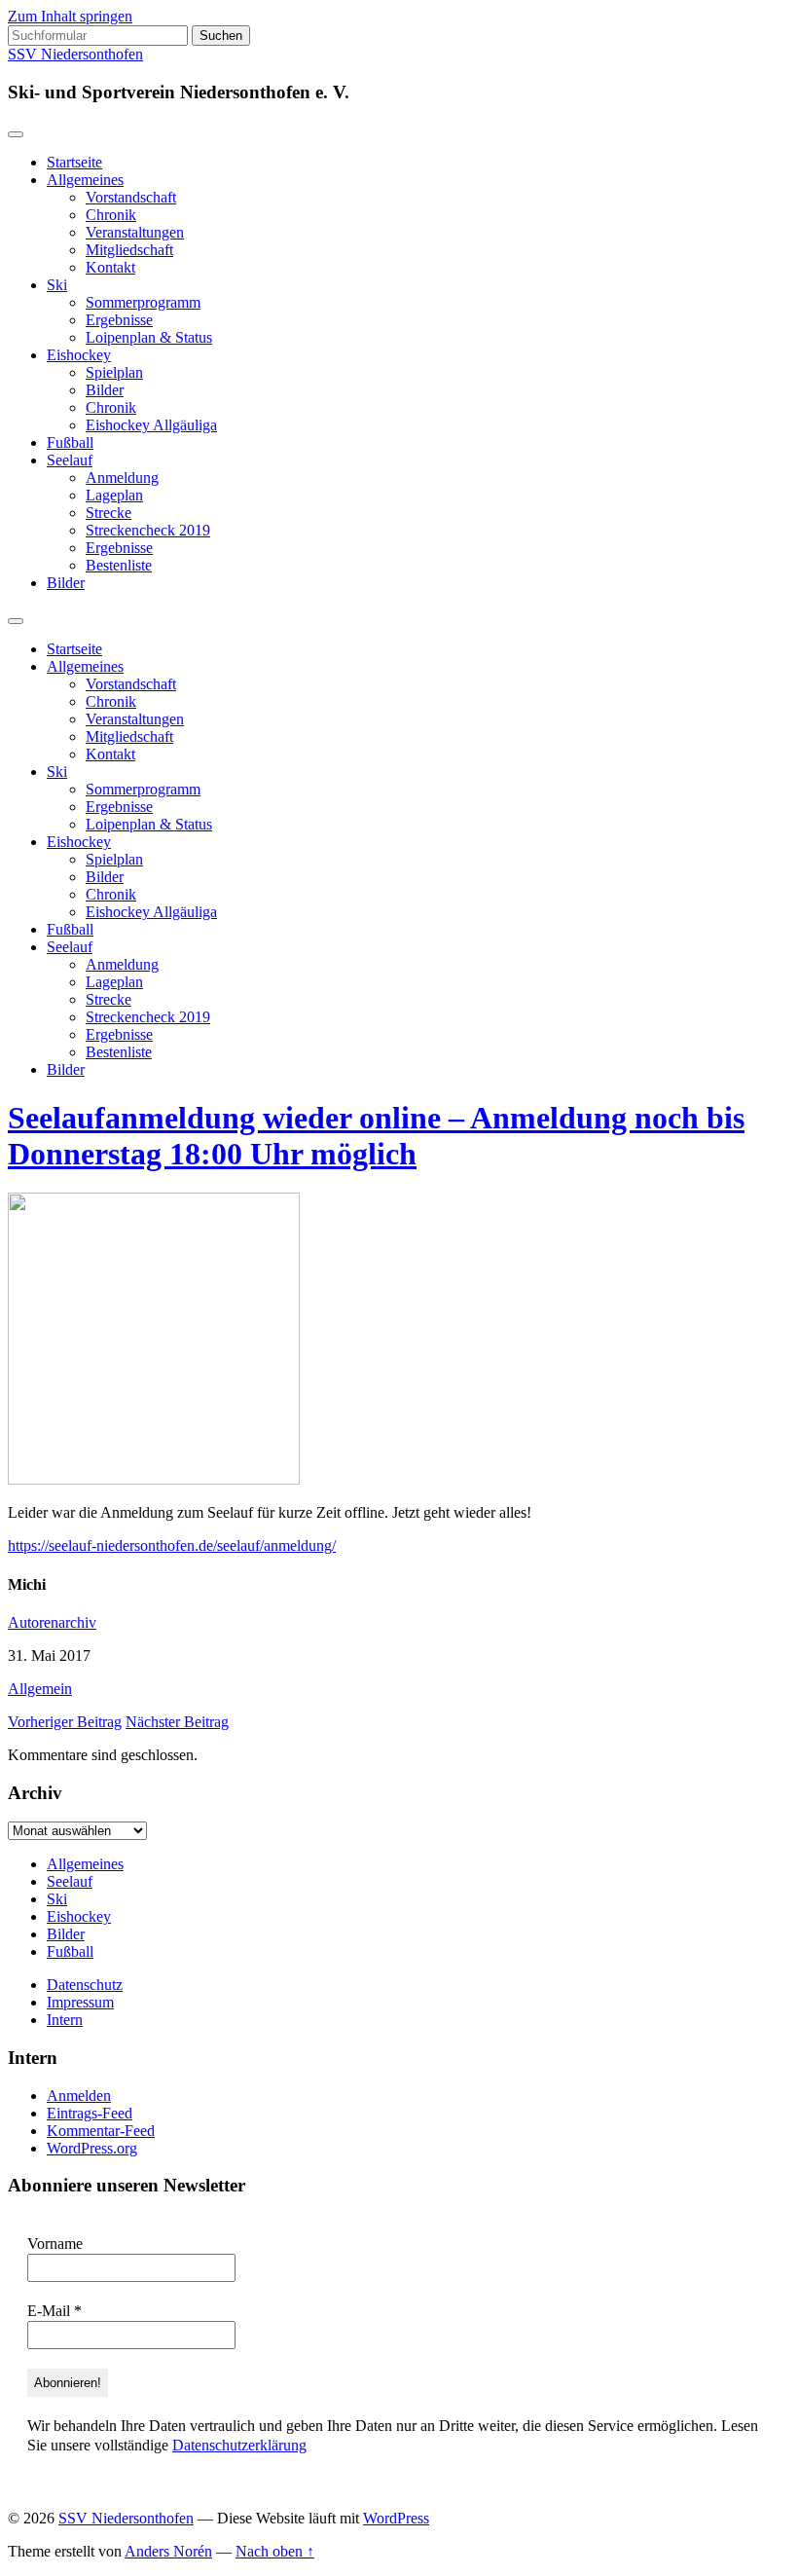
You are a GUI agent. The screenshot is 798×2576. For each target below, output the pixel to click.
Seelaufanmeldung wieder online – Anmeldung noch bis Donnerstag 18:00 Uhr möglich (376, 1136)
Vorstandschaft (131, 197)
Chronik (111, 215)
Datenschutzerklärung (239, 2445)
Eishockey (79, 355)
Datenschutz (85, 1985)
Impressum (80, 2002)
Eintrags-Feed (90, 2113)
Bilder (105, 390)
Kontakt (110, 267)
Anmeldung (122, 478)
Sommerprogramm (143, 302)
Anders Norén (168, 2551)
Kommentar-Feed (101, 2131)
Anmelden (79, 2096)
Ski (57, 285)
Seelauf (70, 460)
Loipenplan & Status (149, 337)
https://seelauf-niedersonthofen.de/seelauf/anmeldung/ (172, 1546)
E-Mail (54, 2311)
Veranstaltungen (135, 232)
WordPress (396, 2518)
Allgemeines (85, 180)
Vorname (55, 2244)
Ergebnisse (119, 320)
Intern (65, 2020)
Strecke (109, 513)
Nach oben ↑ (275, 2551)
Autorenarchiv (52, 1622)
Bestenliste (119, 565)
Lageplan (114, 495)
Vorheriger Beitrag (65, 1722)
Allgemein (40, 1689)
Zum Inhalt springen (70, 16)
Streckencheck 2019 (148, 530)
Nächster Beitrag (177, 1722)
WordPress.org (92, 2148)
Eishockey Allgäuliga (151, 425)
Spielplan (114, 372)
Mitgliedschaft (129, 250)
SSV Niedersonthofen (75, 54)
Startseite (74, 162)
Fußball (70, 442)
